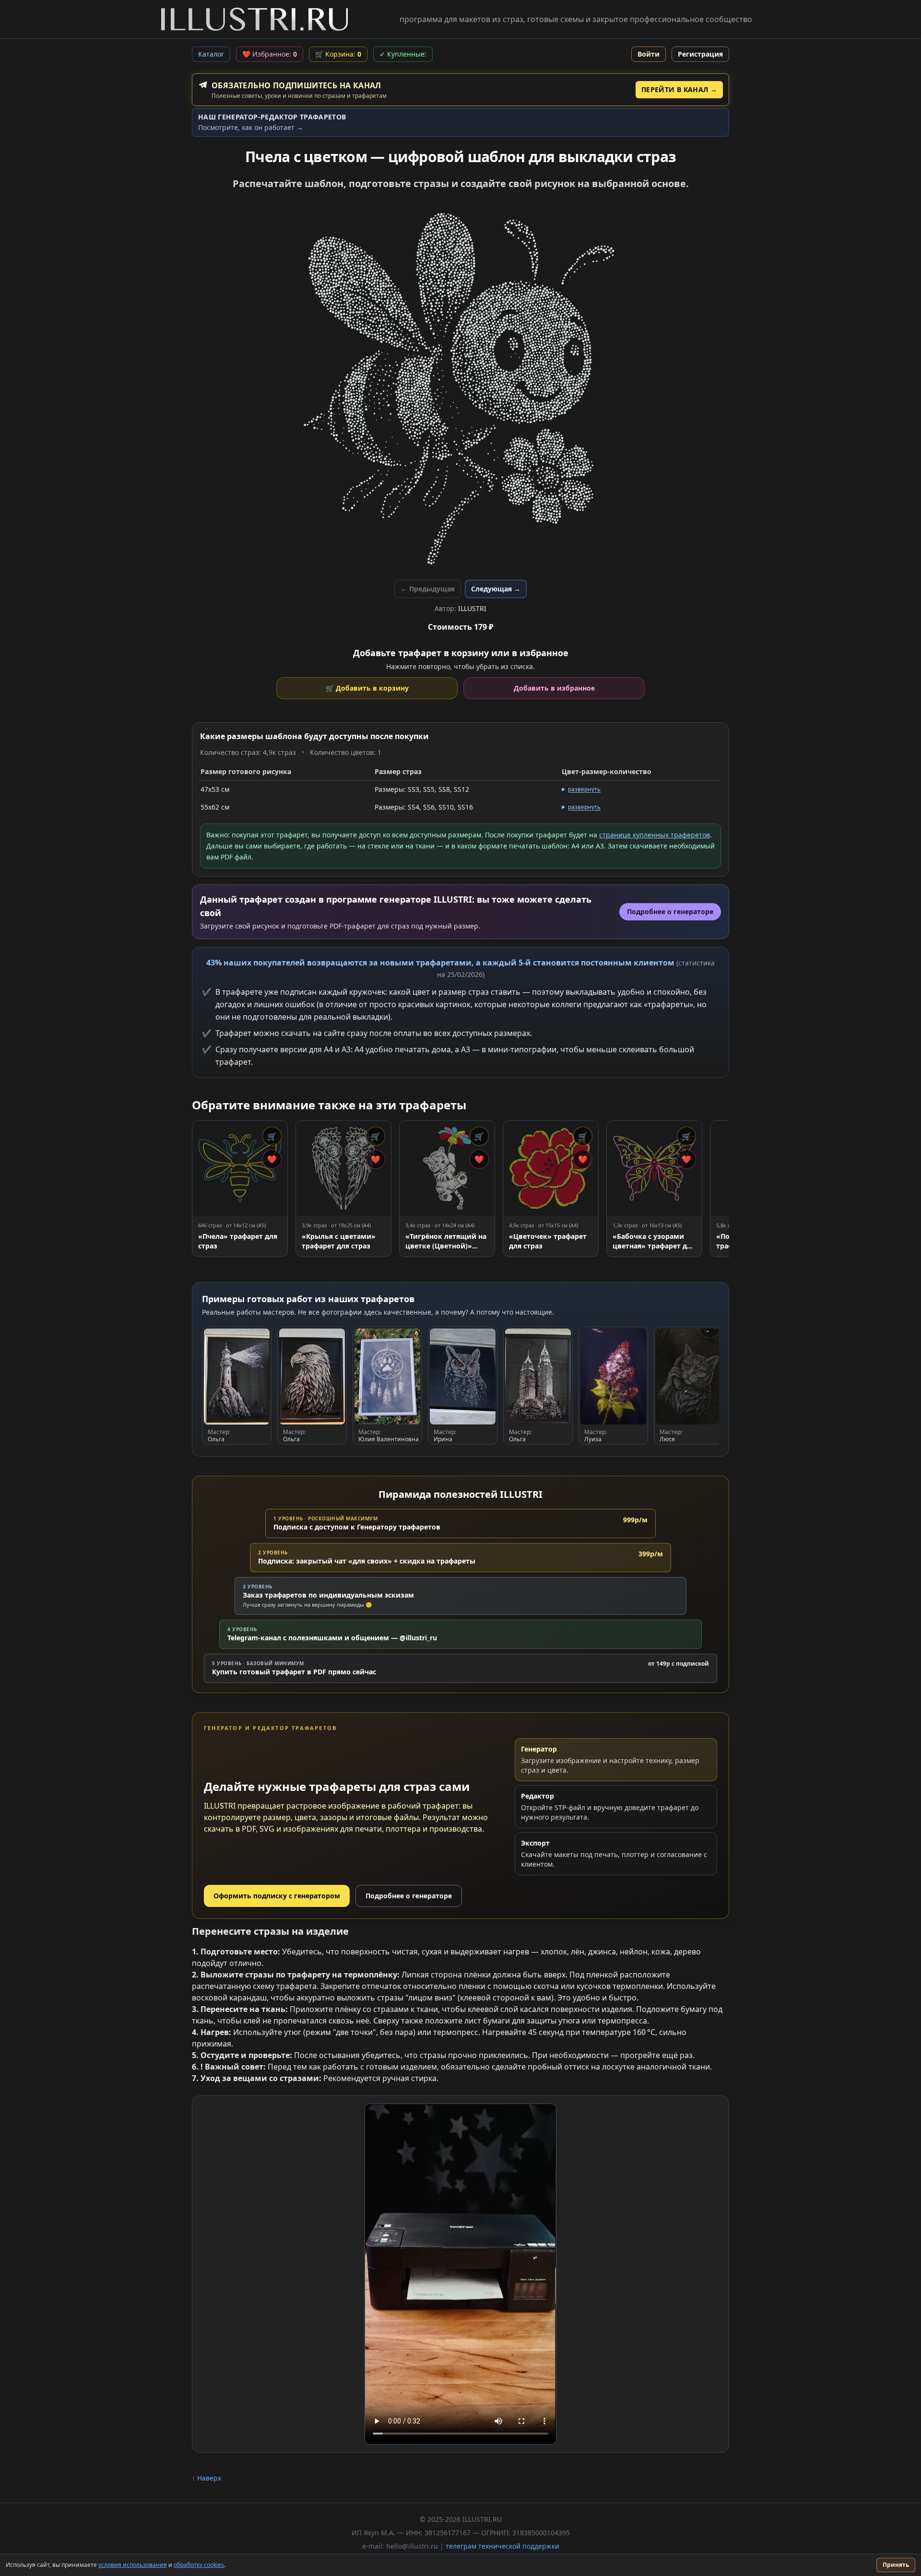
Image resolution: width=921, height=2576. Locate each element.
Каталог (211, 54)
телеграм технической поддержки (502, 2546)
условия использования (133, 2565)
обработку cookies (199, 2565)
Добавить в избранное (554, 688)
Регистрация (700, 54)
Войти (649, 54)
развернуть (584, 789)
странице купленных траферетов (655, 835)
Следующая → (496, 589)
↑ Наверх (207, 2478)
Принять (896, 2565)
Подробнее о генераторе (409, 1896)
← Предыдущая (428, 589)
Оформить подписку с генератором (277, 1896)
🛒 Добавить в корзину (367, 688)
